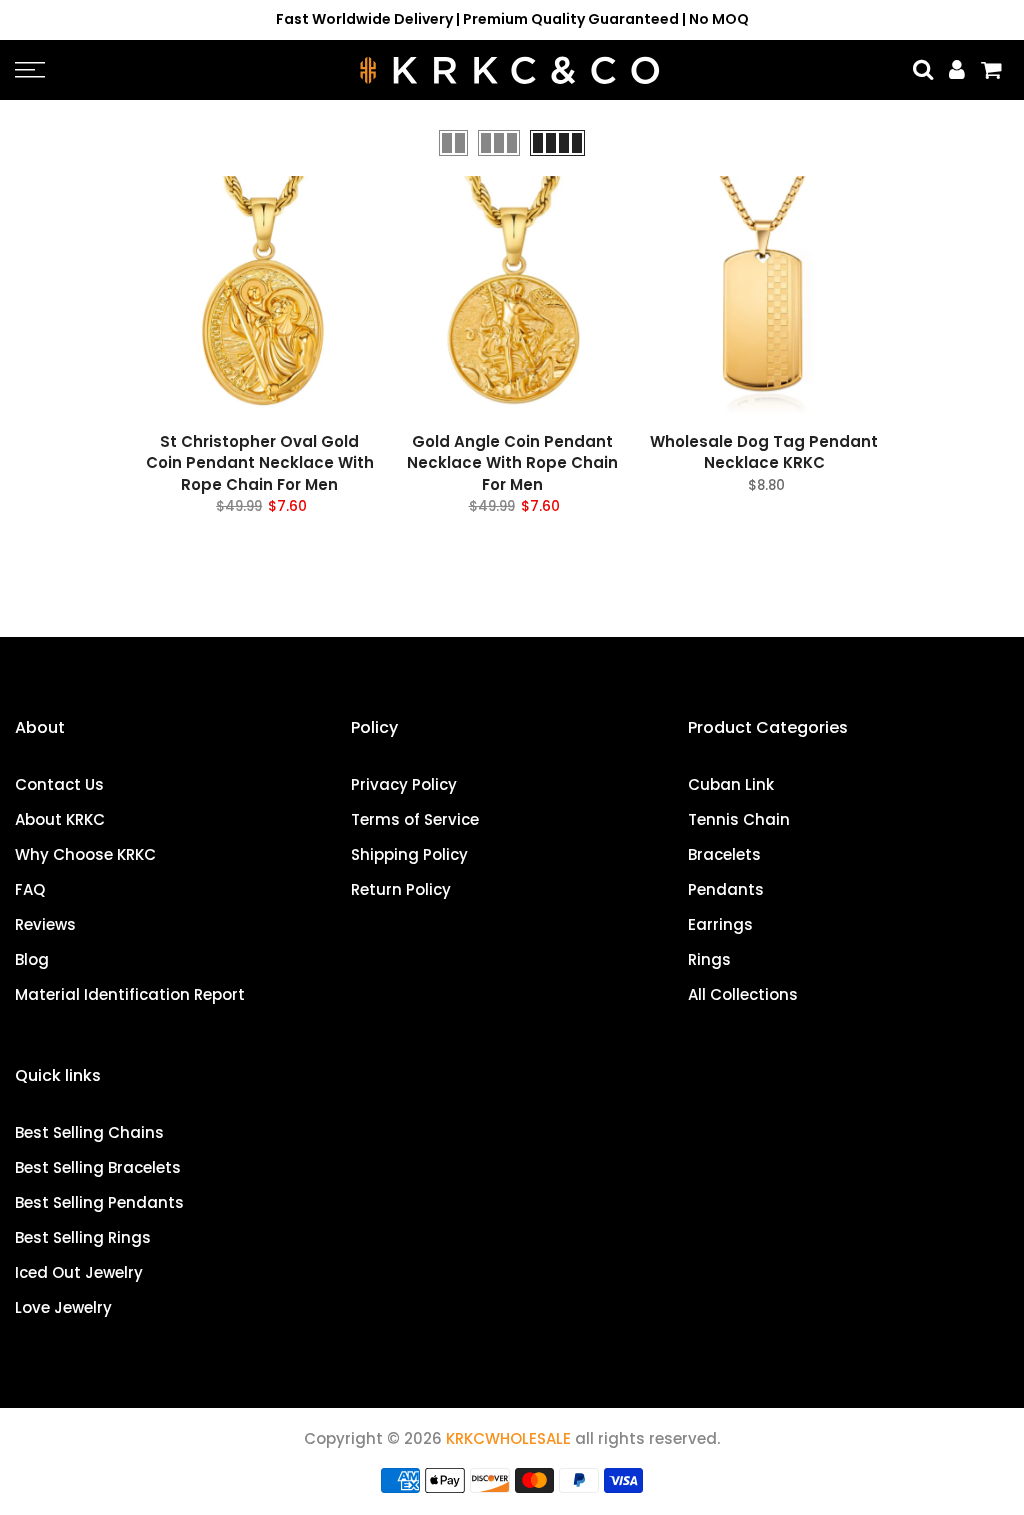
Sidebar (979, 141)
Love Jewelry (63, 1307)
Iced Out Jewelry (79, 1272)
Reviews (45, 924)
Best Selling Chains (89, 1132)
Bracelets (724, 854)
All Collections (743, 994)
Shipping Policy (409, 854)
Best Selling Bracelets (98, 1167)
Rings (709, 959)
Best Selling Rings (83, 1237)
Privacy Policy (404, 784)
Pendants (726, 889)
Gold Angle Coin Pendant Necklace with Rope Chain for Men (512, 463)
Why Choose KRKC (85, 854)
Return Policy (401, 889)
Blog (32, 959)
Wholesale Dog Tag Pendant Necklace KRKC (764, 452)
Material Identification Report (130, 994)
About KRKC (60, 819)
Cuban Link (731, 784)
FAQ (30, 889)
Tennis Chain (739, 819)
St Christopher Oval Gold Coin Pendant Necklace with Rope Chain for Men (260, 463)
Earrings (720, 924)
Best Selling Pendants (99, 1202)
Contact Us (59, 784)
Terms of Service (415, 819)
